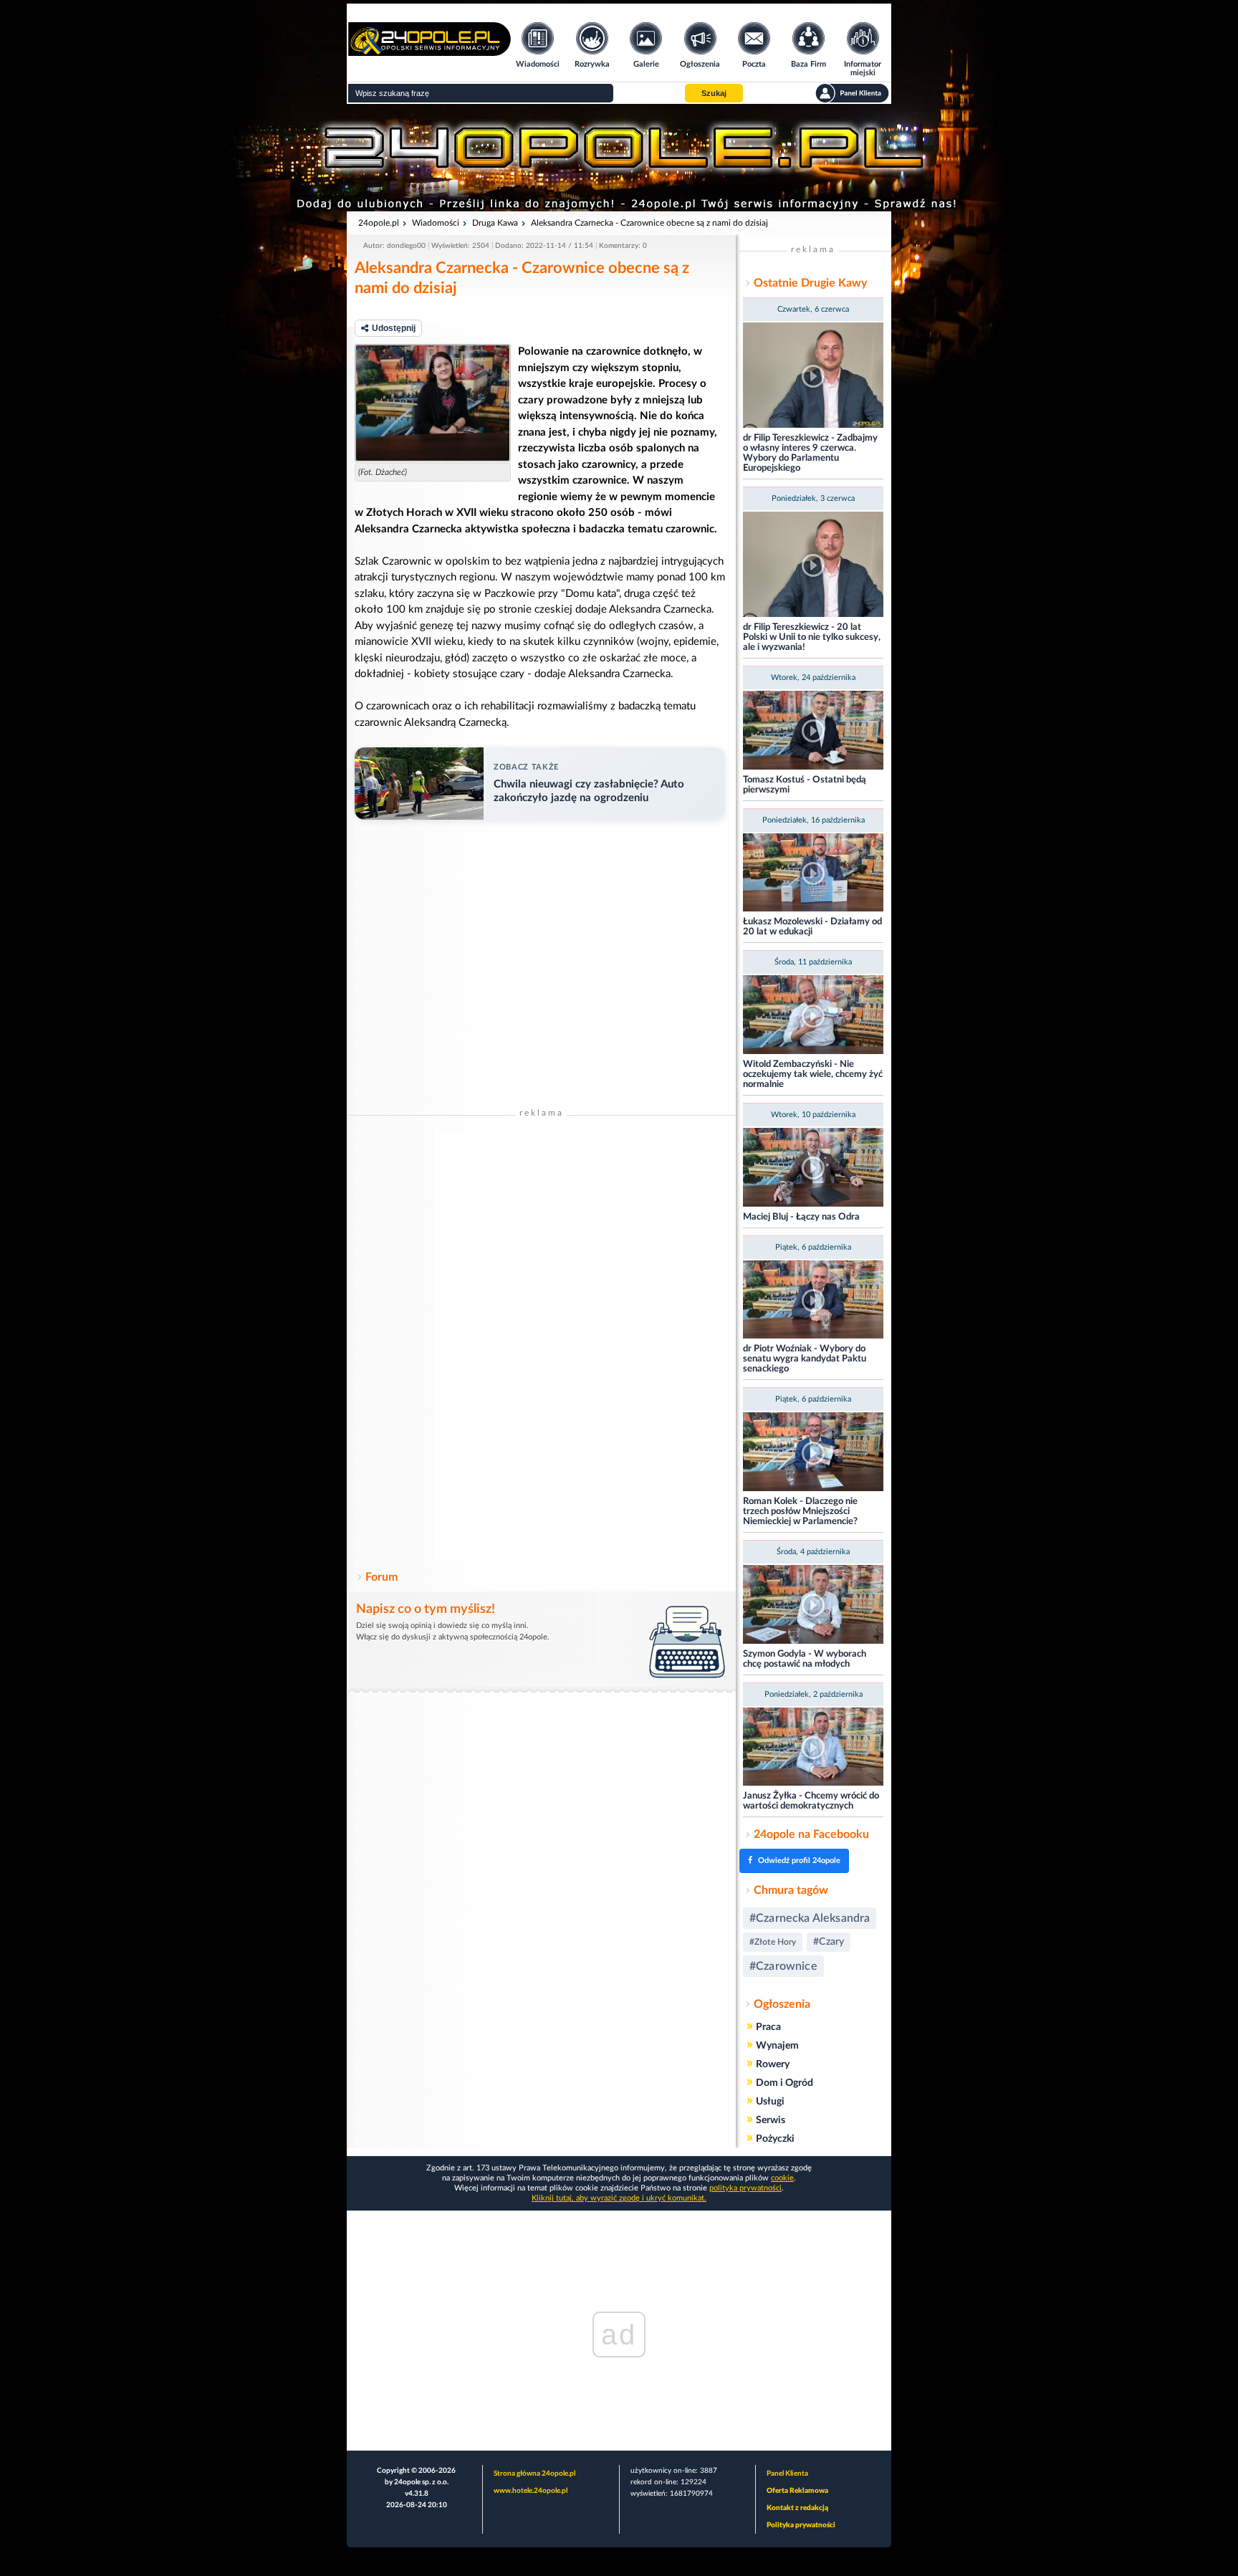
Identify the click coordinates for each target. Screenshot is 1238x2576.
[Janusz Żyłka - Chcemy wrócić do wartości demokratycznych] (813, 1748)
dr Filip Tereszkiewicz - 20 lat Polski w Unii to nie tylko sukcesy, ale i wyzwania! (812, 637)
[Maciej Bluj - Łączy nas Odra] (813, 1168)
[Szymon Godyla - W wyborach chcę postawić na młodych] (813, 1605)
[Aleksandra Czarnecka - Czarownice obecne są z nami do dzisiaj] (433, 403)
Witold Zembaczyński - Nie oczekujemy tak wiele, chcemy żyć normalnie (813, 1074)
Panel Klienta (787, 2474)
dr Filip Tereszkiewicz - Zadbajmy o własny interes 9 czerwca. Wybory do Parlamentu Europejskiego (810, 453)
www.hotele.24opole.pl (531, 2491)
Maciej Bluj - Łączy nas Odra (801, 1217)
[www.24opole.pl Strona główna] (430, 51)
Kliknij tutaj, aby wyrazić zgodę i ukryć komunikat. (619, 2198)
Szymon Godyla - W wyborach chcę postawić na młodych (805, 1659)
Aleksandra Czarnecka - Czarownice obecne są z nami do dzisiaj (649, 223)
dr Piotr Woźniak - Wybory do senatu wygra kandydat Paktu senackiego (805, 1359)
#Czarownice (783, 1966)
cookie (782, 2178)
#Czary (829, 1942)
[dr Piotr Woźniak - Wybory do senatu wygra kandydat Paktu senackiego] (813, 1301)
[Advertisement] (542, 1345)
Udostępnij (394, 328)
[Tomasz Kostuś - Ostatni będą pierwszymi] (813, 731)
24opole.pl (379, 223)
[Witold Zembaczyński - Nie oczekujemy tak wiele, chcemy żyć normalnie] (813, 1016)
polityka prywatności (745, 2188)
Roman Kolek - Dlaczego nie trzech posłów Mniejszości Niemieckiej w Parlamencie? (800, 1512)
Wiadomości (436, 223)
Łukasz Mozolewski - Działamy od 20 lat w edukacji (812, 927)
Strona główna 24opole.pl (534, 2474)
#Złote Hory (773, 1942)
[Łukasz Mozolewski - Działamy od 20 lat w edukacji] (813, 874)
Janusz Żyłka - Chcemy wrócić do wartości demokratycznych (811, 1801)
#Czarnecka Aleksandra (810, 1918)
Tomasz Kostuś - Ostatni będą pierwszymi (805, 785)
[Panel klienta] (852, 93)
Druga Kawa (495, 223)
